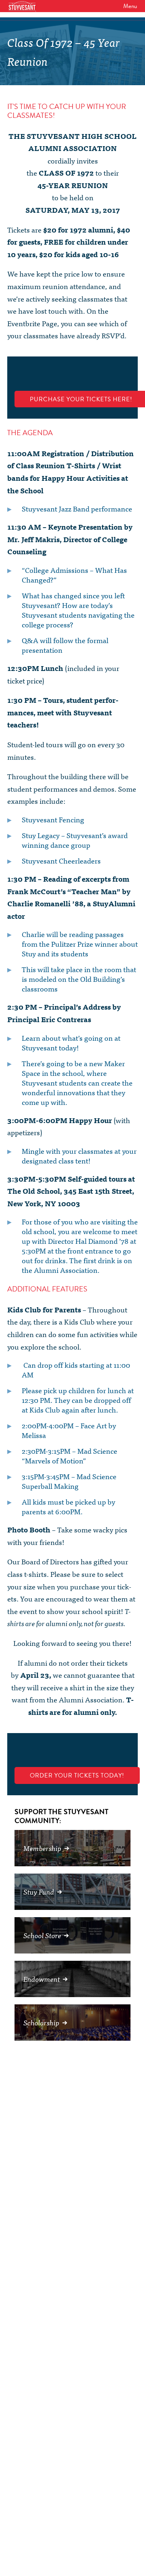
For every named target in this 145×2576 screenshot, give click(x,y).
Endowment (42, 1979)
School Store (42, 1935)
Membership (42, 1848)
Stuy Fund (39, 1892)
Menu (130, 6)
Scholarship (41, 2022)
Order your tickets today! (77, 1775)
